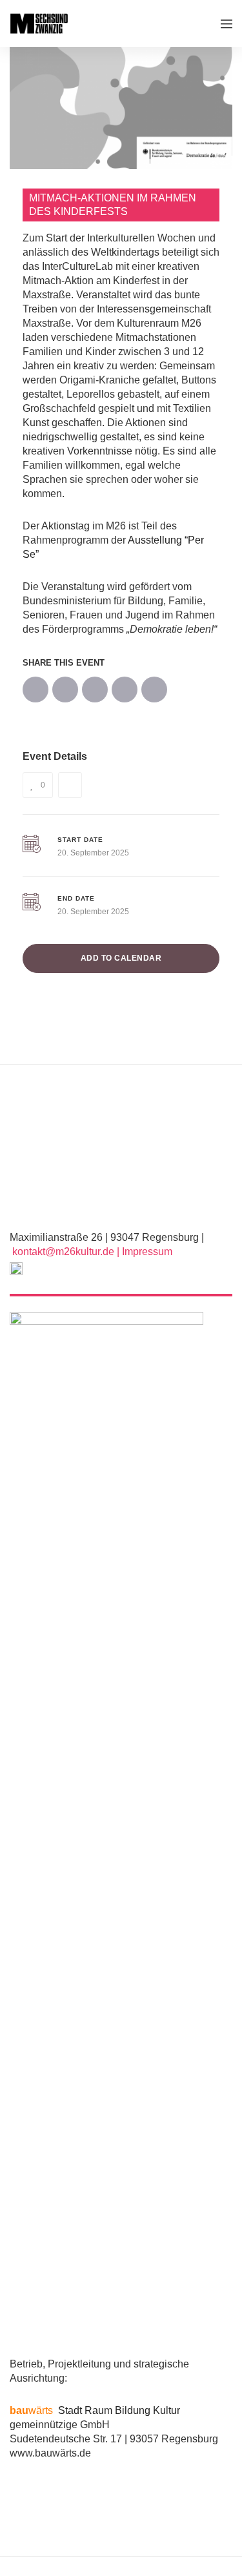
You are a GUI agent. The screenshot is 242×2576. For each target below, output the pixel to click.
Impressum (147, 1252)
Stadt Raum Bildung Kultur (95, 2410)
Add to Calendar (121, 958)
